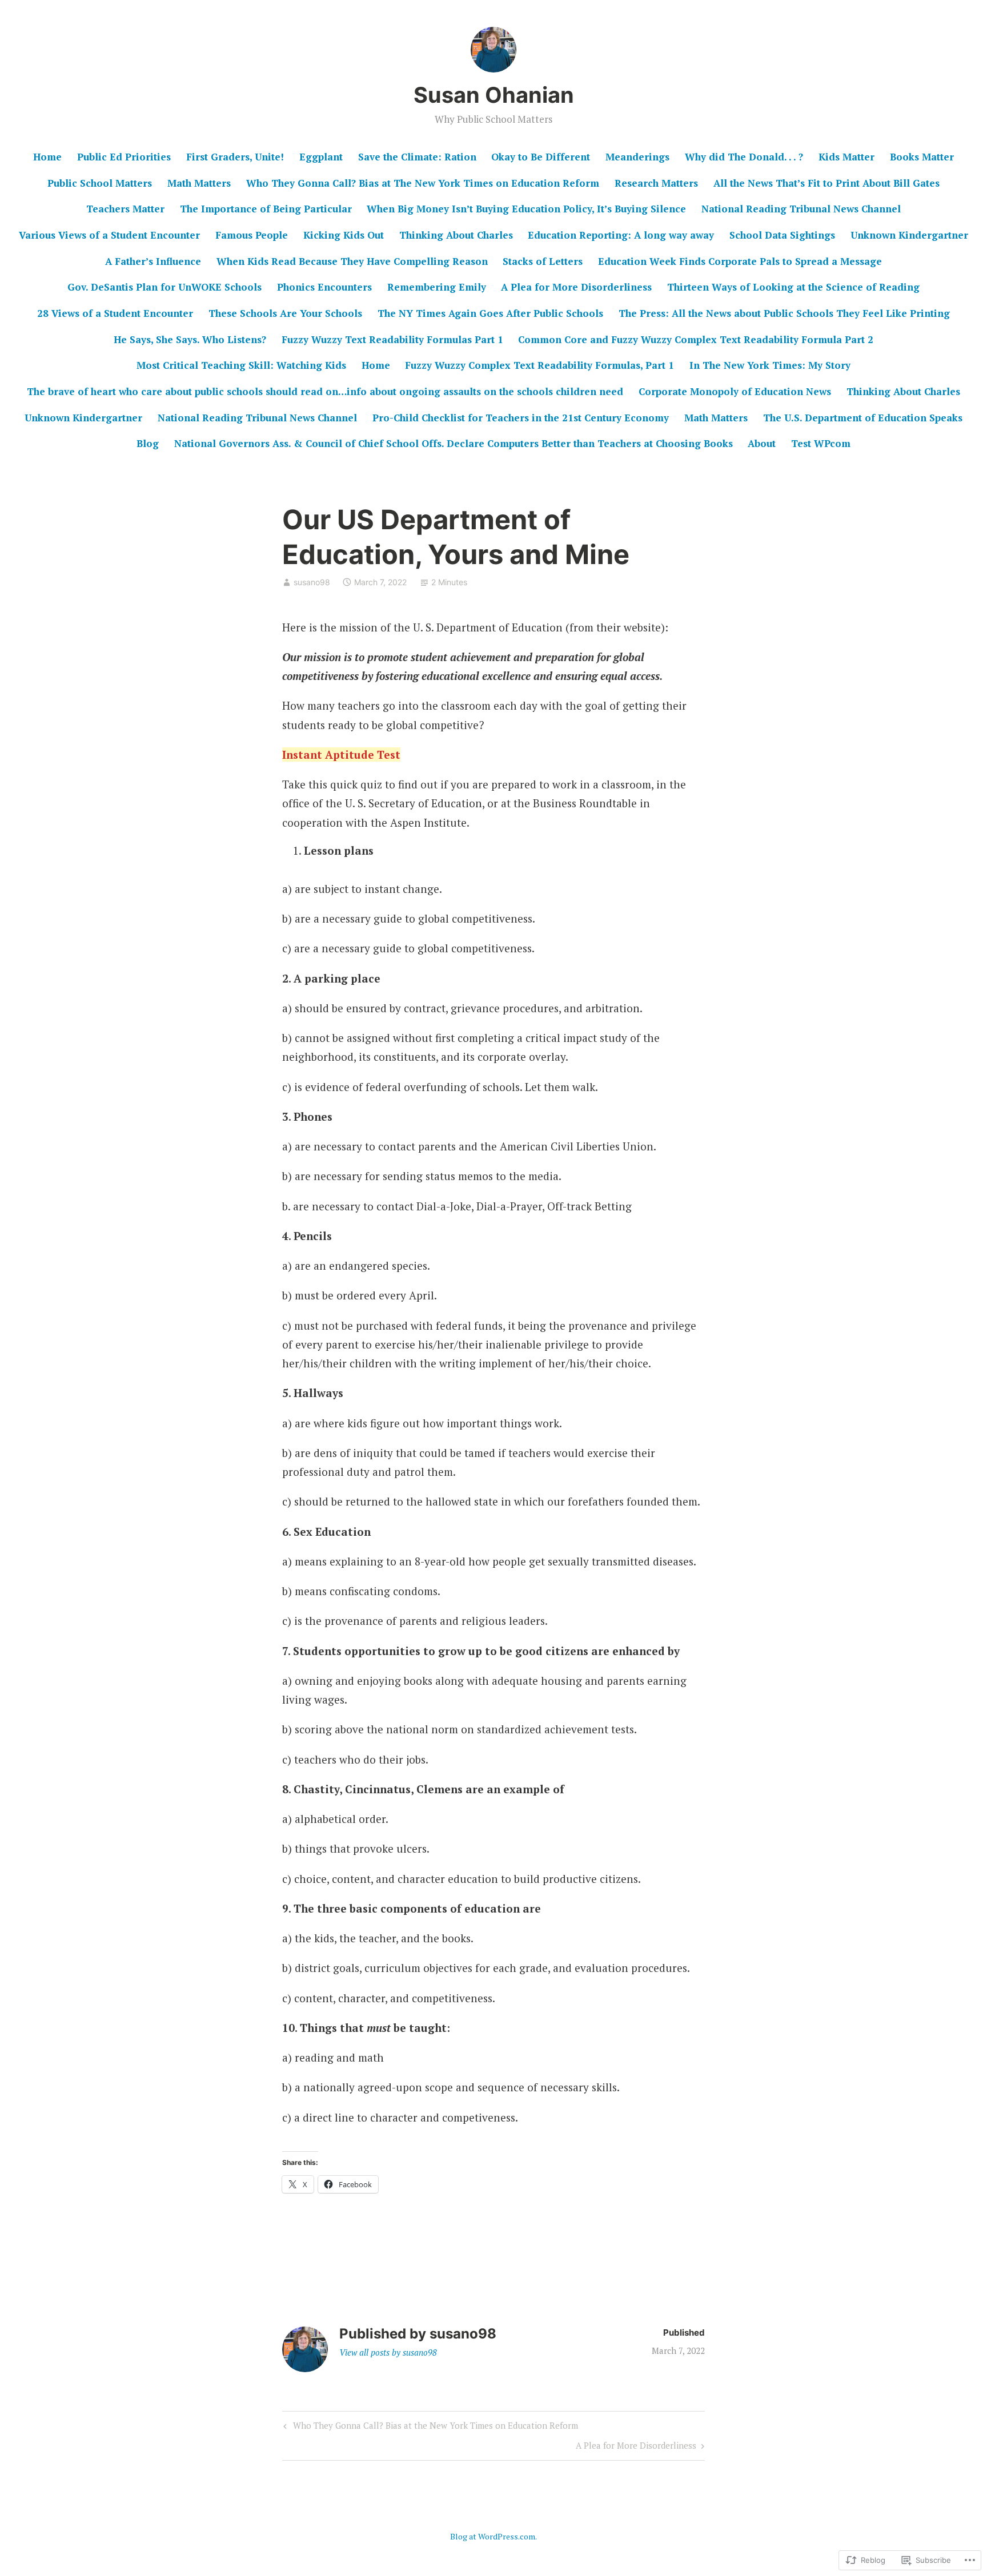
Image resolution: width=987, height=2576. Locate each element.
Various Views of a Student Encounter (109, 235)
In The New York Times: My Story (770, 365)
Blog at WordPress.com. (493, 2536)
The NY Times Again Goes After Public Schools (490, 313)
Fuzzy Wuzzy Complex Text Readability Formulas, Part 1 (539, 365)
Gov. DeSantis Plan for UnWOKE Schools (164, 287)
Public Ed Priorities (124, 157)
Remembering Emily (437, 287)
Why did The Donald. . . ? (744, 157)
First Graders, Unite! (235, 157)
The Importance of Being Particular (266, 209)
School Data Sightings (782, 235)
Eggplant (321, 157)
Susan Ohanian (494, 95)
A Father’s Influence (153, 261)
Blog (148, 443)
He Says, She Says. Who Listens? (190, 339)
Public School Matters (100, 183)
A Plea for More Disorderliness (576, 287)
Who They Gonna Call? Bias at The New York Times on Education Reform (423, 183)
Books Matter (922, 157)
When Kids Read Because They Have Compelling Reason (352, 261)
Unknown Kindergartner (909, 235)
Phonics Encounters (324, 287)
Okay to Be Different (541, 157)
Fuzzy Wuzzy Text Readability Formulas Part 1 (392, 339)
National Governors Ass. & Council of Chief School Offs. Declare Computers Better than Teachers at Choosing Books (454, 443)
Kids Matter (846, 157)
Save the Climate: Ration (417, 157)
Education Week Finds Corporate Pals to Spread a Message (740, 261)
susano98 (312, 582)
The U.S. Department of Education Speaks (863, 418)
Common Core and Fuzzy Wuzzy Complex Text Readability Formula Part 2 (696, 339)
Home (47, 157)
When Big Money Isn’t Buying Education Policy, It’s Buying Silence (526, 209)
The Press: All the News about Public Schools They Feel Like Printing (784, 313)
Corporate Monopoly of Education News (735, 391)
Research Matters (656, 183)
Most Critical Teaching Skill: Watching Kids (241, 365)
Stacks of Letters (543, 261)
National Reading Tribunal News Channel (801, 209)
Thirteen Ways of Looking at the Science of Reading (793, 287)
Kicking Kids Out (344, 235)
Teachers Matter (125, 209)
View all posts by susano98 (388, 2352)
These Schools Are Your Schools (285, 313)
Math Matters (199, 183)
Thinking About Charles (456, 235)
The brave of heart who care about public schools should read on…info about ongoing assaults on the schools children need (325, 391)
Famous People (252, 235)
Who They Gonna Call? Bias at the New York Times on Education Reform (429, 2428)
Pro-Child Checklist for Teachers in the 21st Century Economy (521, 418)
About (762, 443)
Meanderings (637, 157)
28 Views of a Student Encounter (115, 313)
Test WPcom (821, 443)
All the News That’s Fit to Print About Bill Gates (826, 183)
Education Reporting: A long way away (621, 235)
